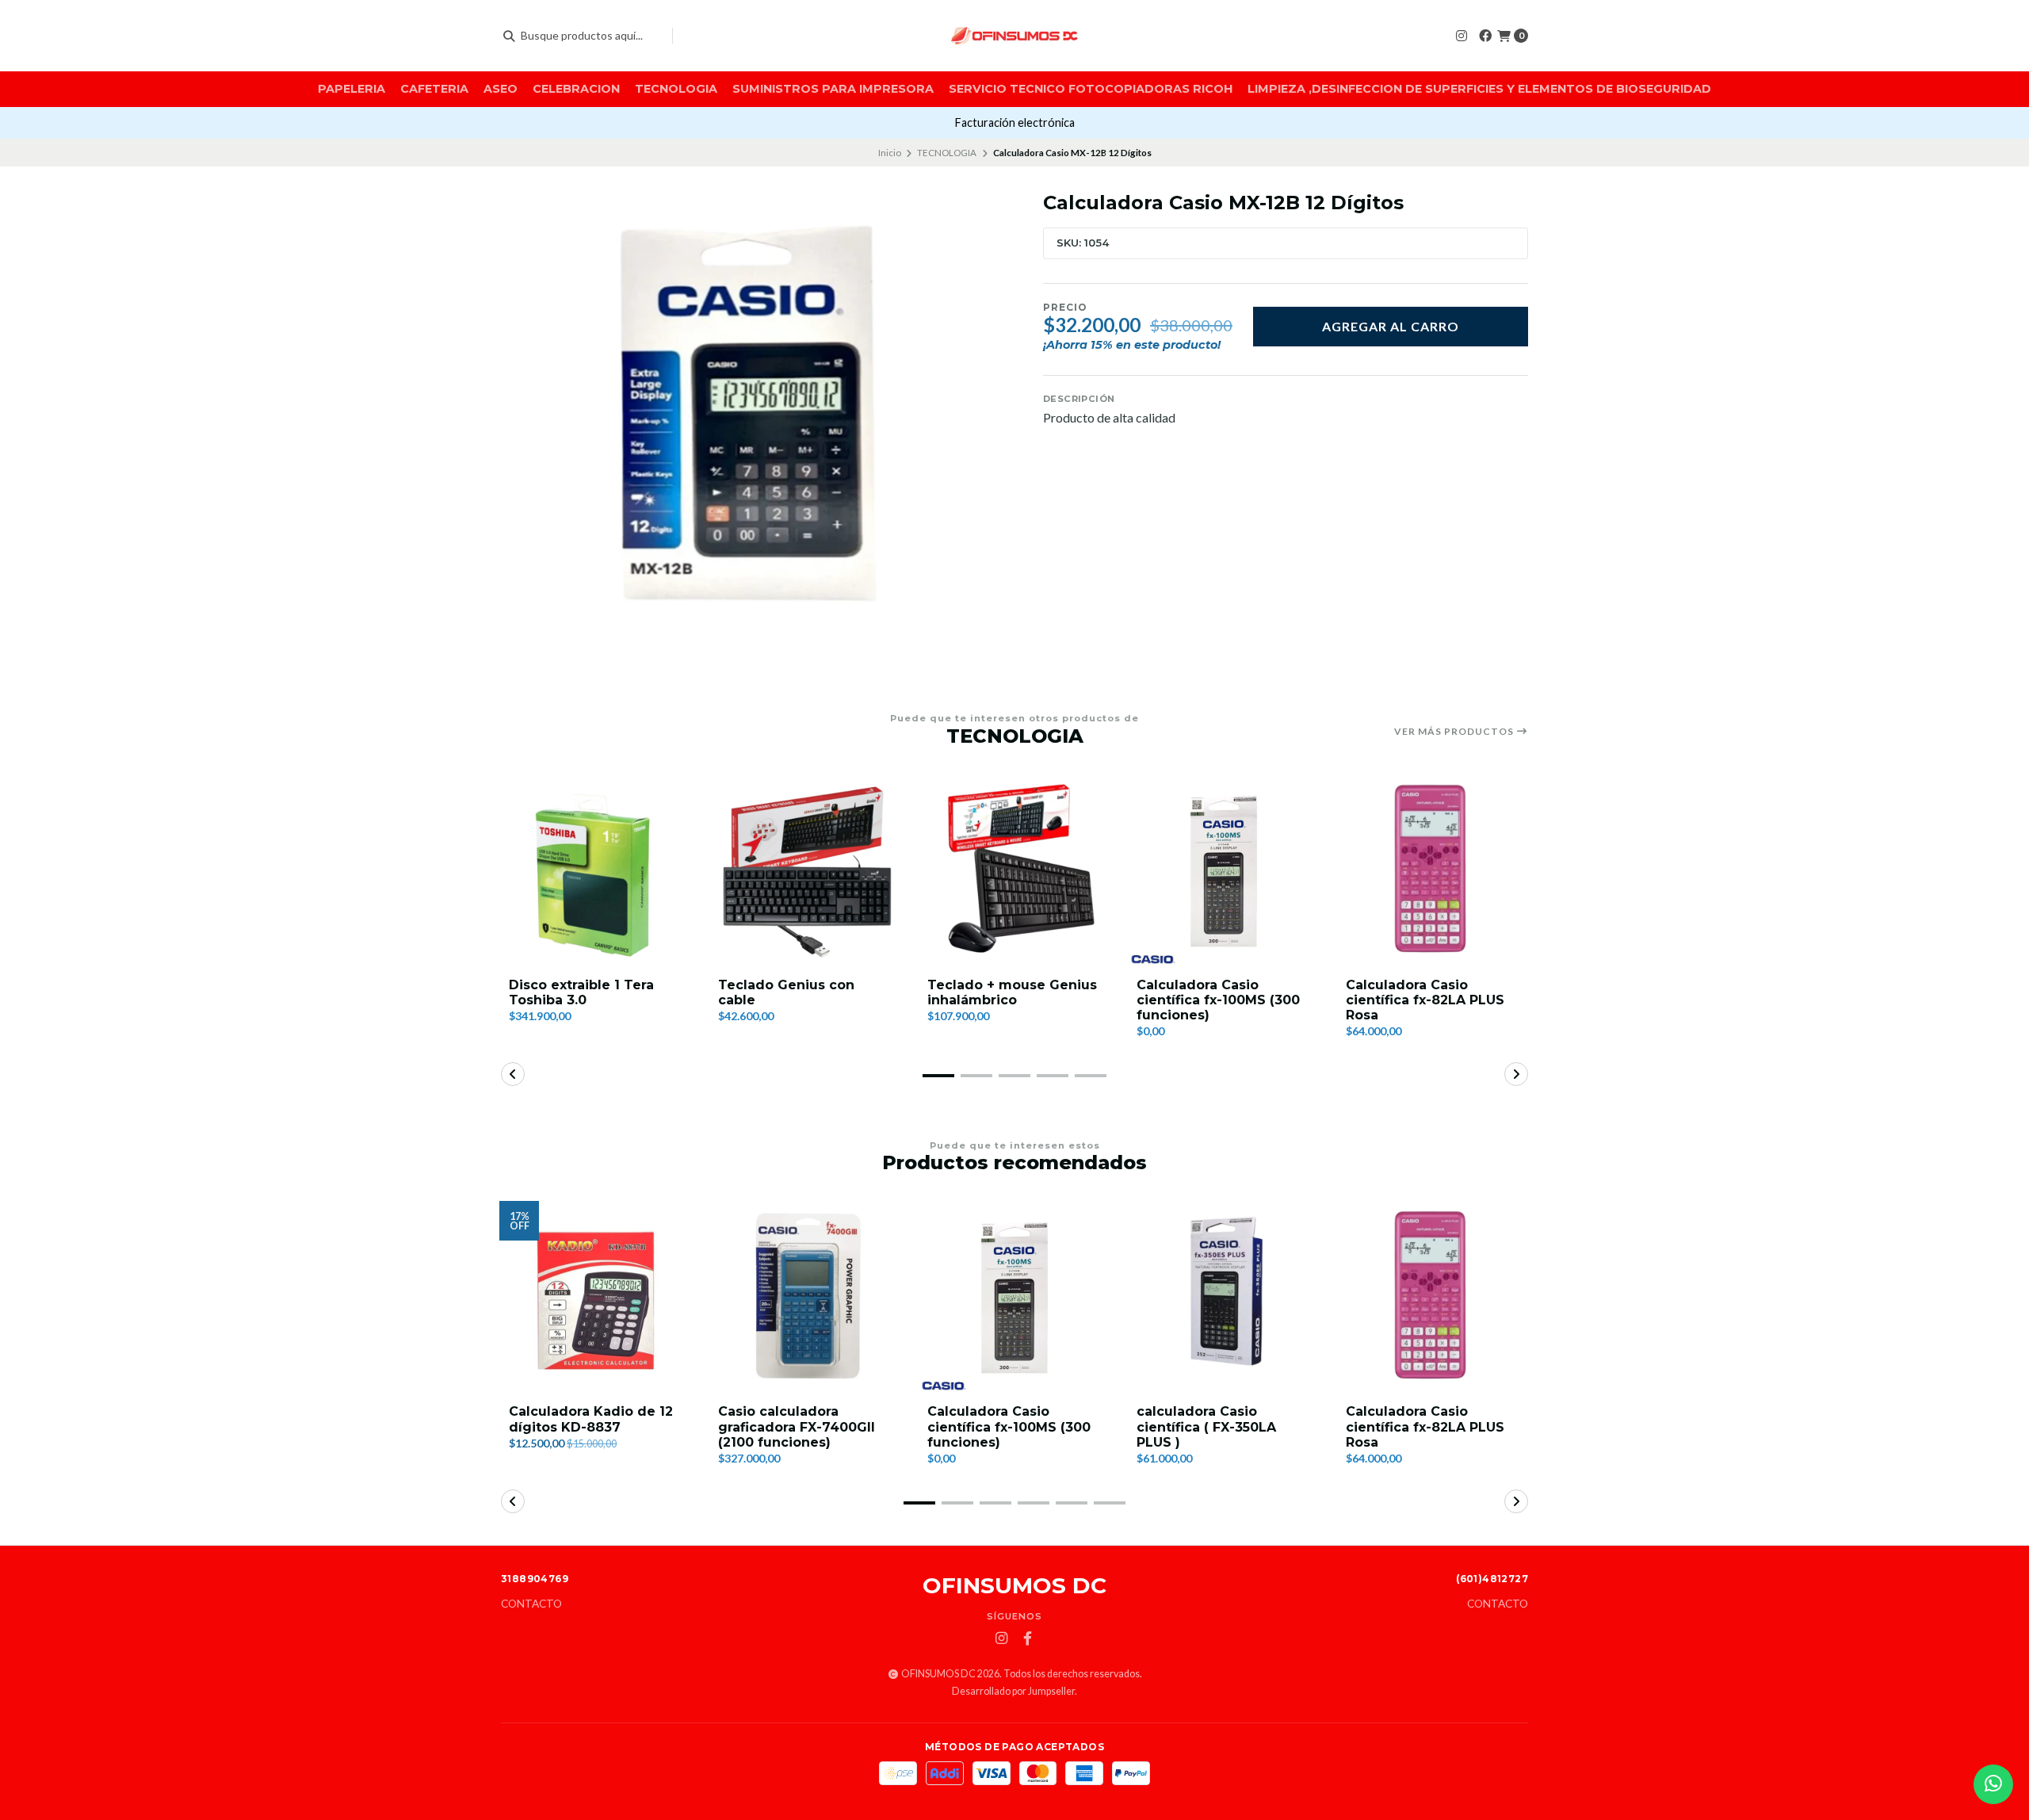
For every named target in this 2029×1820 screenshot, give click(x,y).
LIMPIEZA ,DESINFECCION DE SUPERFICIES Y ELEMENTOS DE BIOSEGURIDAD (1479, 89)
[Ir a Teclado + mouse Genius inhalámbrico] (1014, 871)
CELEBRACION (576, 89)
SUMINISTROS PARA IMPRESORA (833, 89)
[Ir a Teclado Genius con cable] (805, 871)
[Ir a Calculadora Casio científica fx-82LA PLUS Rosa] (1433, 871)
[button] (938, 1076)
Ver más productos (1455, 732)
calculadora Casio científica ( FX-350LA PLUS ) (1206, 1426)
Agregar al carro (1391, 326)
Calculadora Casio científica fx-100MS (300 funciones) (1218, 1000)
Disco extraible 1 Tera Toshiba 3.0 (581, 992)
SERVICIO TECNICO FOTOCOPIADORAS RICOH (1091, 89)
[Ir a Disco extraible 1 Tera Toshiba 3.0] (596, 871)
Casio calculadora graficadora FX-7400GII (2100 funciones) (797, 1426)
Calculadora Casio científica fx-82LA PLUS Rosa (1425, 1000)
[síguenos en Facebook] (1485, 35)
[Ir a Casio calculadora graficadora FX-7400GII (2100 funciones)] (805, 1298)
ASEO (501, 89)
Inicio (890, 153)
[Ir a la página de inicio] (1014, 36)
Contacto (531, 1604)
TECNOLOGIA (676, 89)
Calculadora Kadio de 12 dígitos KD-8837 (591, 1419)
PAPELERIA (352, 89)
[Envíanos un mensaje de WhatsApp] (1993, 1784)
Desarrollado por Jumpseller (1013, 1691)
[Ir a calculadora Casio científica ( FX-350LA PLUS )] (1224, 1298)
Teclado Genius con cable (786, 992)
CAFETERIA (434, 89)
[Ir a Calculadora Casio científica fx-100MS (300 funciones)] (1224, 871)
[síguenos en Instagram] (1462, 35)
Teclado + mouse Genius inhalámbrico (1012, 992)
